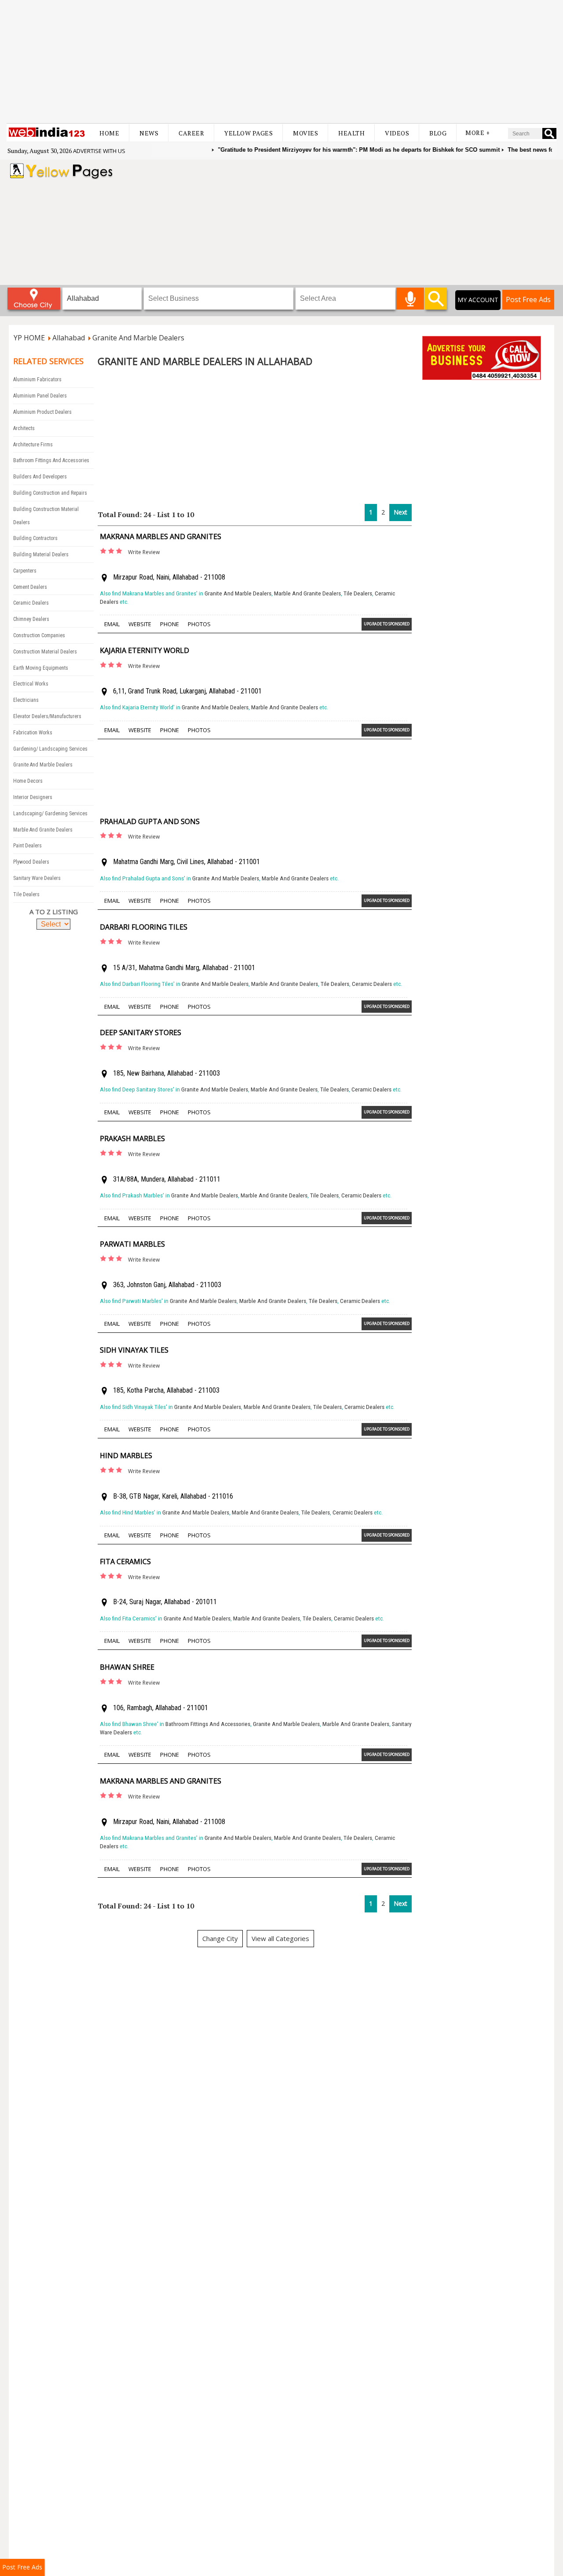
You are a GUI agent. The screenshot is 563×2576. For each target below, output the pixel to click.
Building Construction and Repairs (50, 493)
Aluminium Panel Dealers (40, 396)
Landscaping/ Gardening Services (50, 814)
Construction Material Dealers (45, 652)
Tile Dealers (26, 894)
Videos (397, 133)
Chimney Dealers (31, 619)
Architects (24, 428)
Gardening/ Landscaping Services (50, 749)
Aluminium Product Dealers (42, 412)
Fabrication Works (33, 733)
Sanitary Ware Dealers (37, 878)
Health (351, 133)
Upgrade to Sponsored (387, 624)
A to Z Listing (54, 912)
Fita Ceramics (125, 1562)
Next (400, 512)
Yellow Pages (249, 133)
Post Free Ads (528, 299)
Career (191, 133)
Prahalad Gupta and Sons (150, 821)
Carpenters (25, 571)
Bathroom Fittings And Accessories (51, 460)
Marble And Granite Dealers (43, 830)
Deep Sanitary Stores (141, 1033)
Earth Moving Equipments (41, 668)
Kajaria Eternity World (144, 650)
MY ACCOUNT (478, 300)
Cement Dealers (30, 587)
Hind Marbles (126, 1456)
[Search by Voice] (410, 299)
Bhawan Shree (127, 1667)
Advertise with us (99, 151)
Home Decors (28, 781)
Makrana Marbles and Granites (161, 536)
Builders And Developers (40, 477)
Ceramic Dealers (31, 603)
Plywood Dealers (31, 862)
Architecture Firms (33, 445)
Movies (305, 133)
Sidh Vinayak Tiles (134, 1350)
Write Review (144, 552)
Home (109, 133)
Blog (438, 133)
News (149, 133)
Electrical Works (31, 684)
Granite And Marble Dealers (43, 765)
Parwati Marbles (132, 1244)
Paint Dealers (27, 846)
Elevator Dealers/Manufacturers (47, 716)
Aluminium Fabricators (37, 379)
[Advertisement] (281, 62)
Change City (220, 1938)
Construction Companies (39, 635)
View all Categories (280, 1938)
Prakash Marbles (132, 1138)
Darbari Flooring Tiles (144, 927)
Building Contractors (35, 538)
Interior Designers (33, 797)
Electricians (26, 700)
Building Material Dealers (41, 555)
